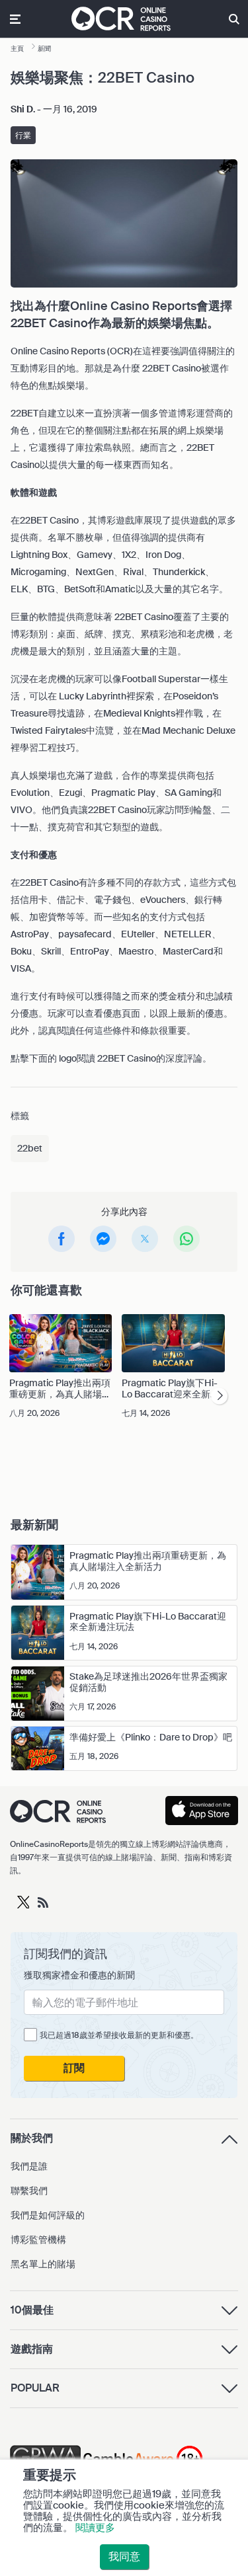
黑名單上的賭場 (43, 2264)
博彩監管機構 (38, 2240)
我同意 (124, 2556)
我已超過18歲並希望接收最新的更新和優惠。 (119, 2035)
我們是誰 (29, 2166)
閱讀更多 (95, 2528)
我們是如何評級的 (48, 2215)
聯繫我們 (29, 2191)
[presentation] (219, 1396)
